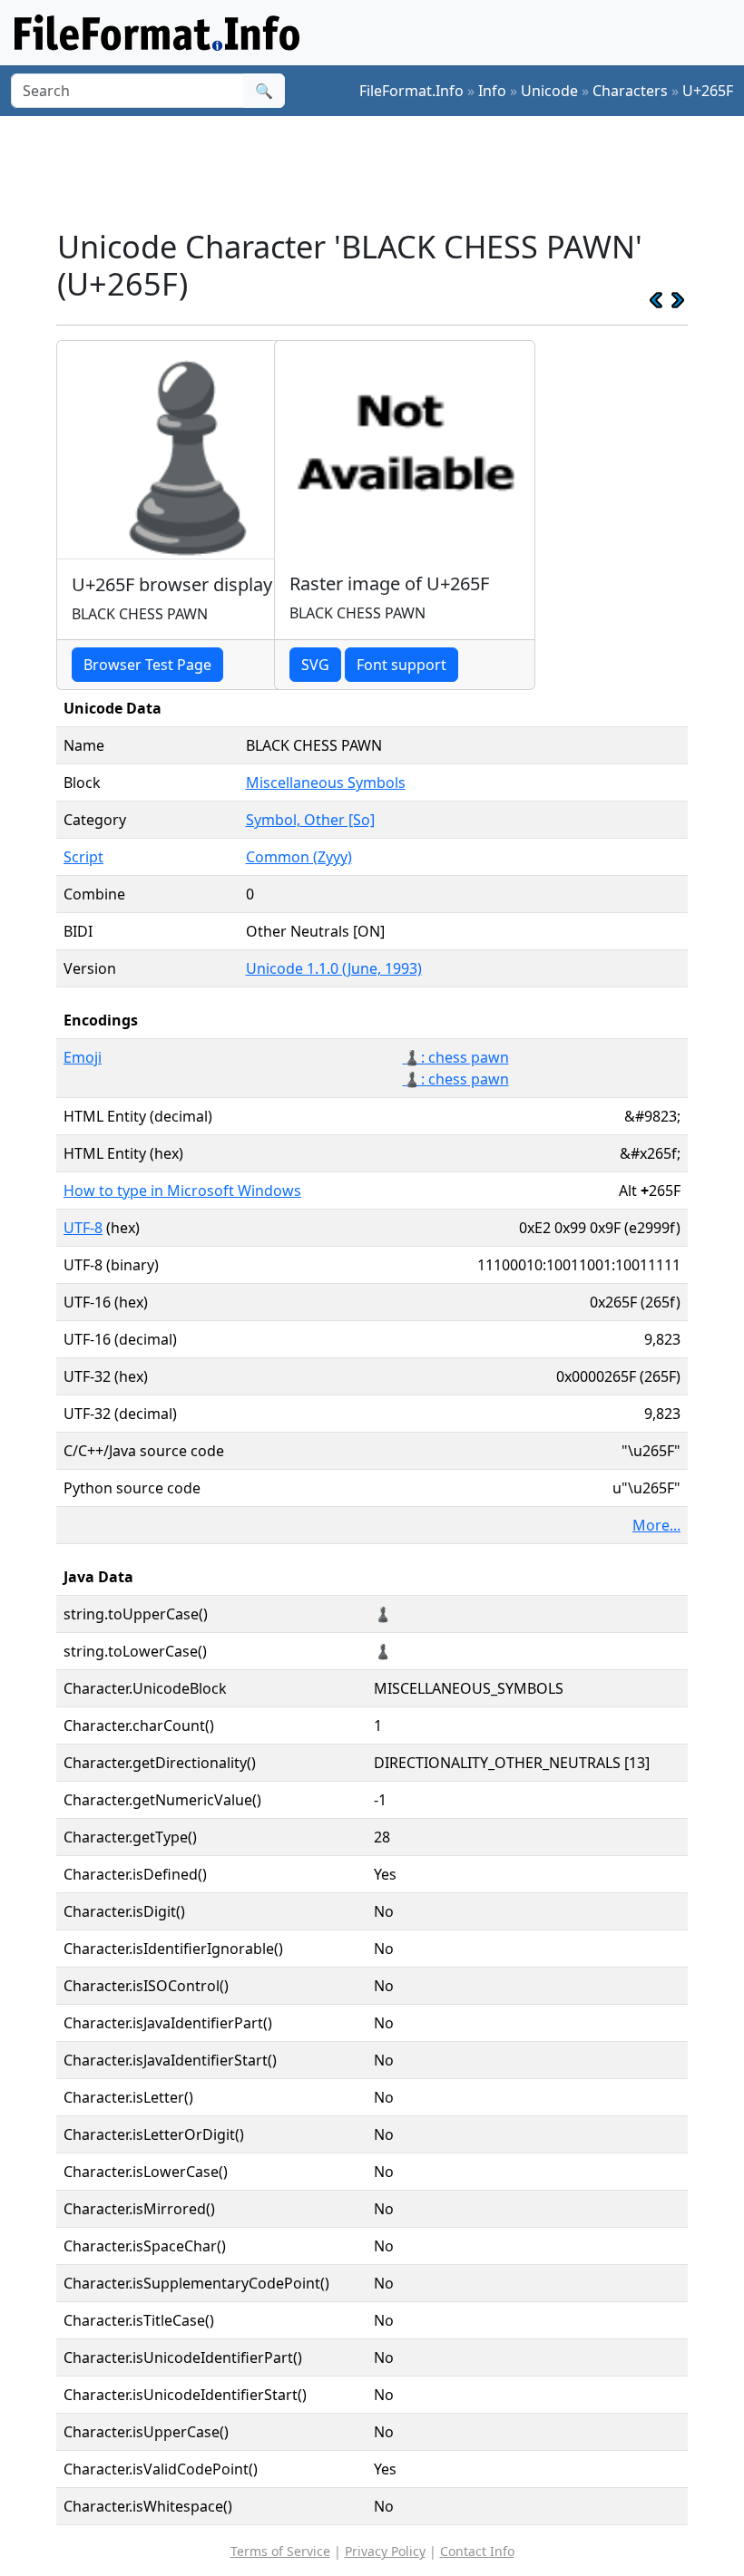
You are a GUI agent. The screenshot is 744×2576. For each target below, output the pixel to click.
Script (83, 857)
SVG (315, 665)
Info (492, 91)
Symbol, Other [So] (310, 820)
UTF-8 (83, 1228)
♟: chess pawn (456, 1079)
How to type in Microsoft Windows (182, 1191)
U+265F (708, 91)
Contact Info (477, 2551)
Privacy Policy (385, 2551)
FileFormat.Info (411, 91)
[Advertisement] (387, 171)
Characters (630, 91)
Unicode (549, 91)
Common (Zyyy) (299, 857)
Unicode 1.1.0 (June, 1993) (334, 968)
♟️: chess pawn (456, 1057)
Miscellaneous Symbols (326, 783)
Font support (401, 665)
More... (656, 1525)
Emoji (83, 1057)
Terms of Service (280, 2551)
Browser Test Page (147, 665)
